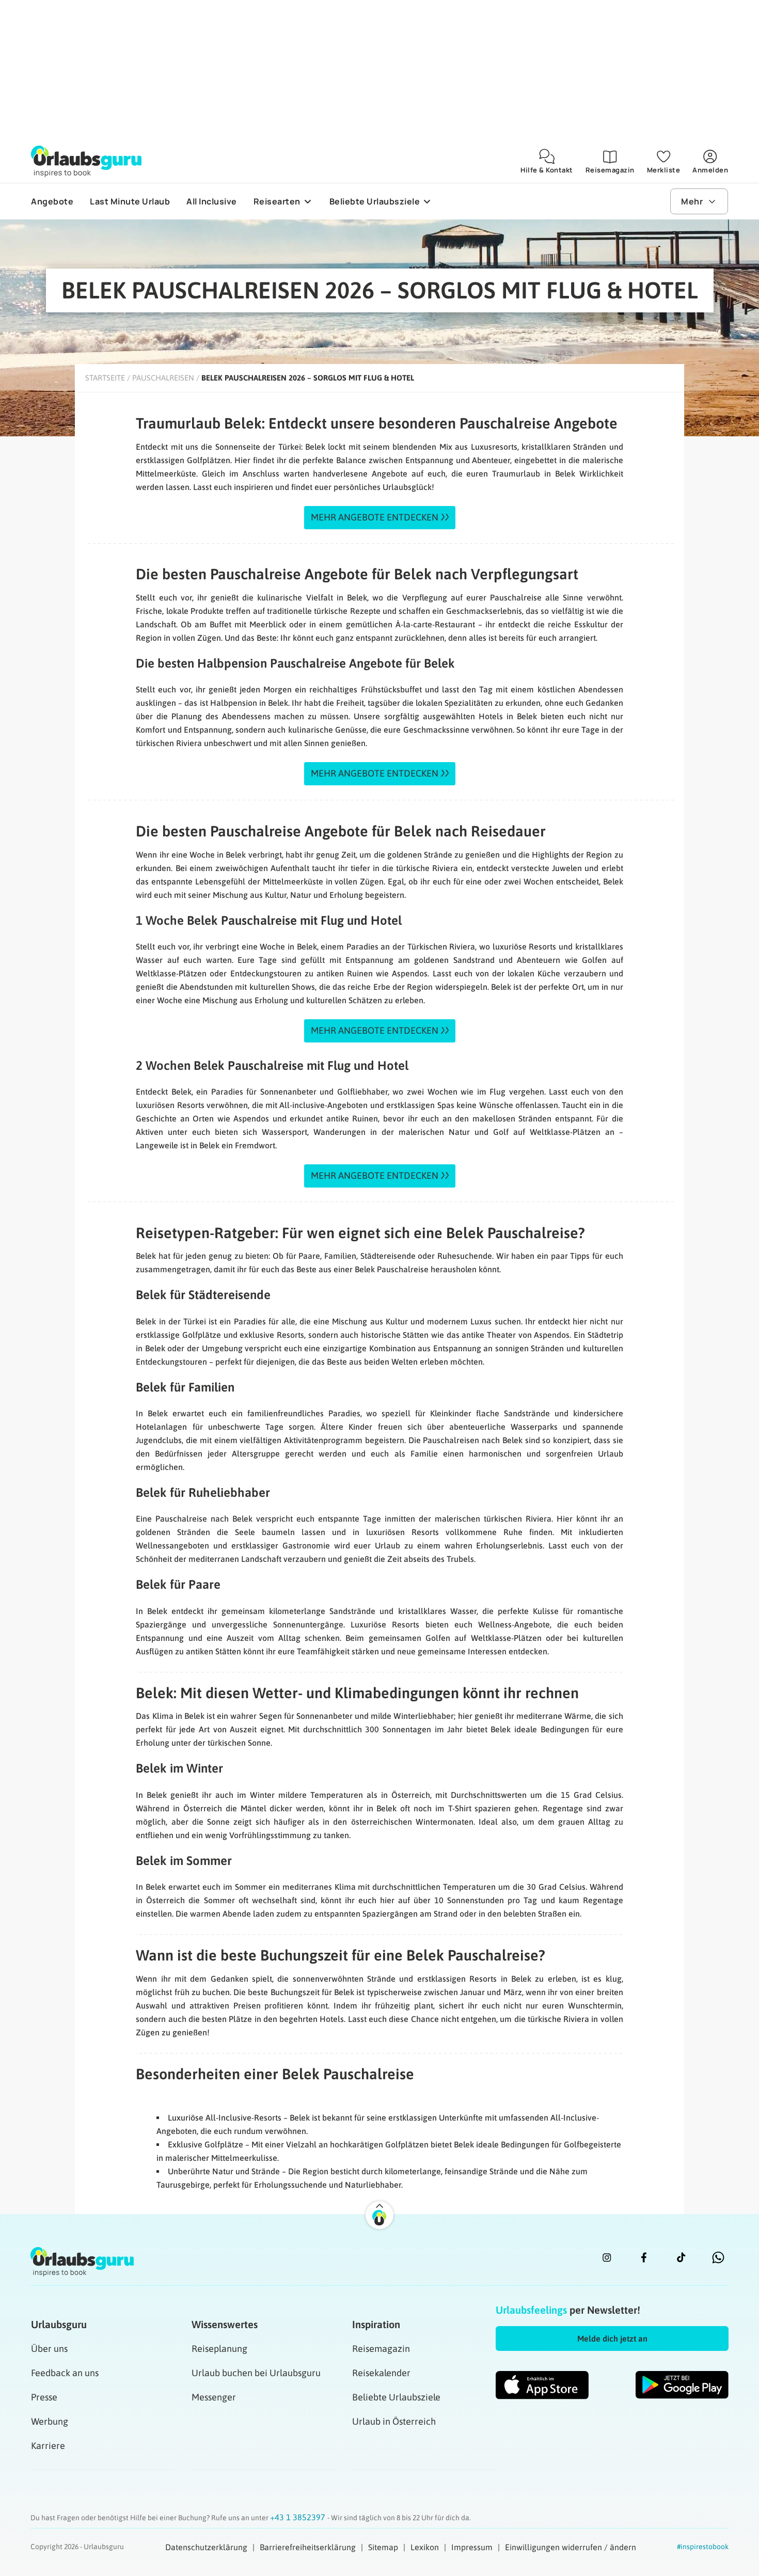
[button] (612, 2338)
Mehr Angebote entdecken (375, 517)
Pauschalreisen (163, 378)
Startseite (105, 378)
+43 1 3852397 (299, 2517)
